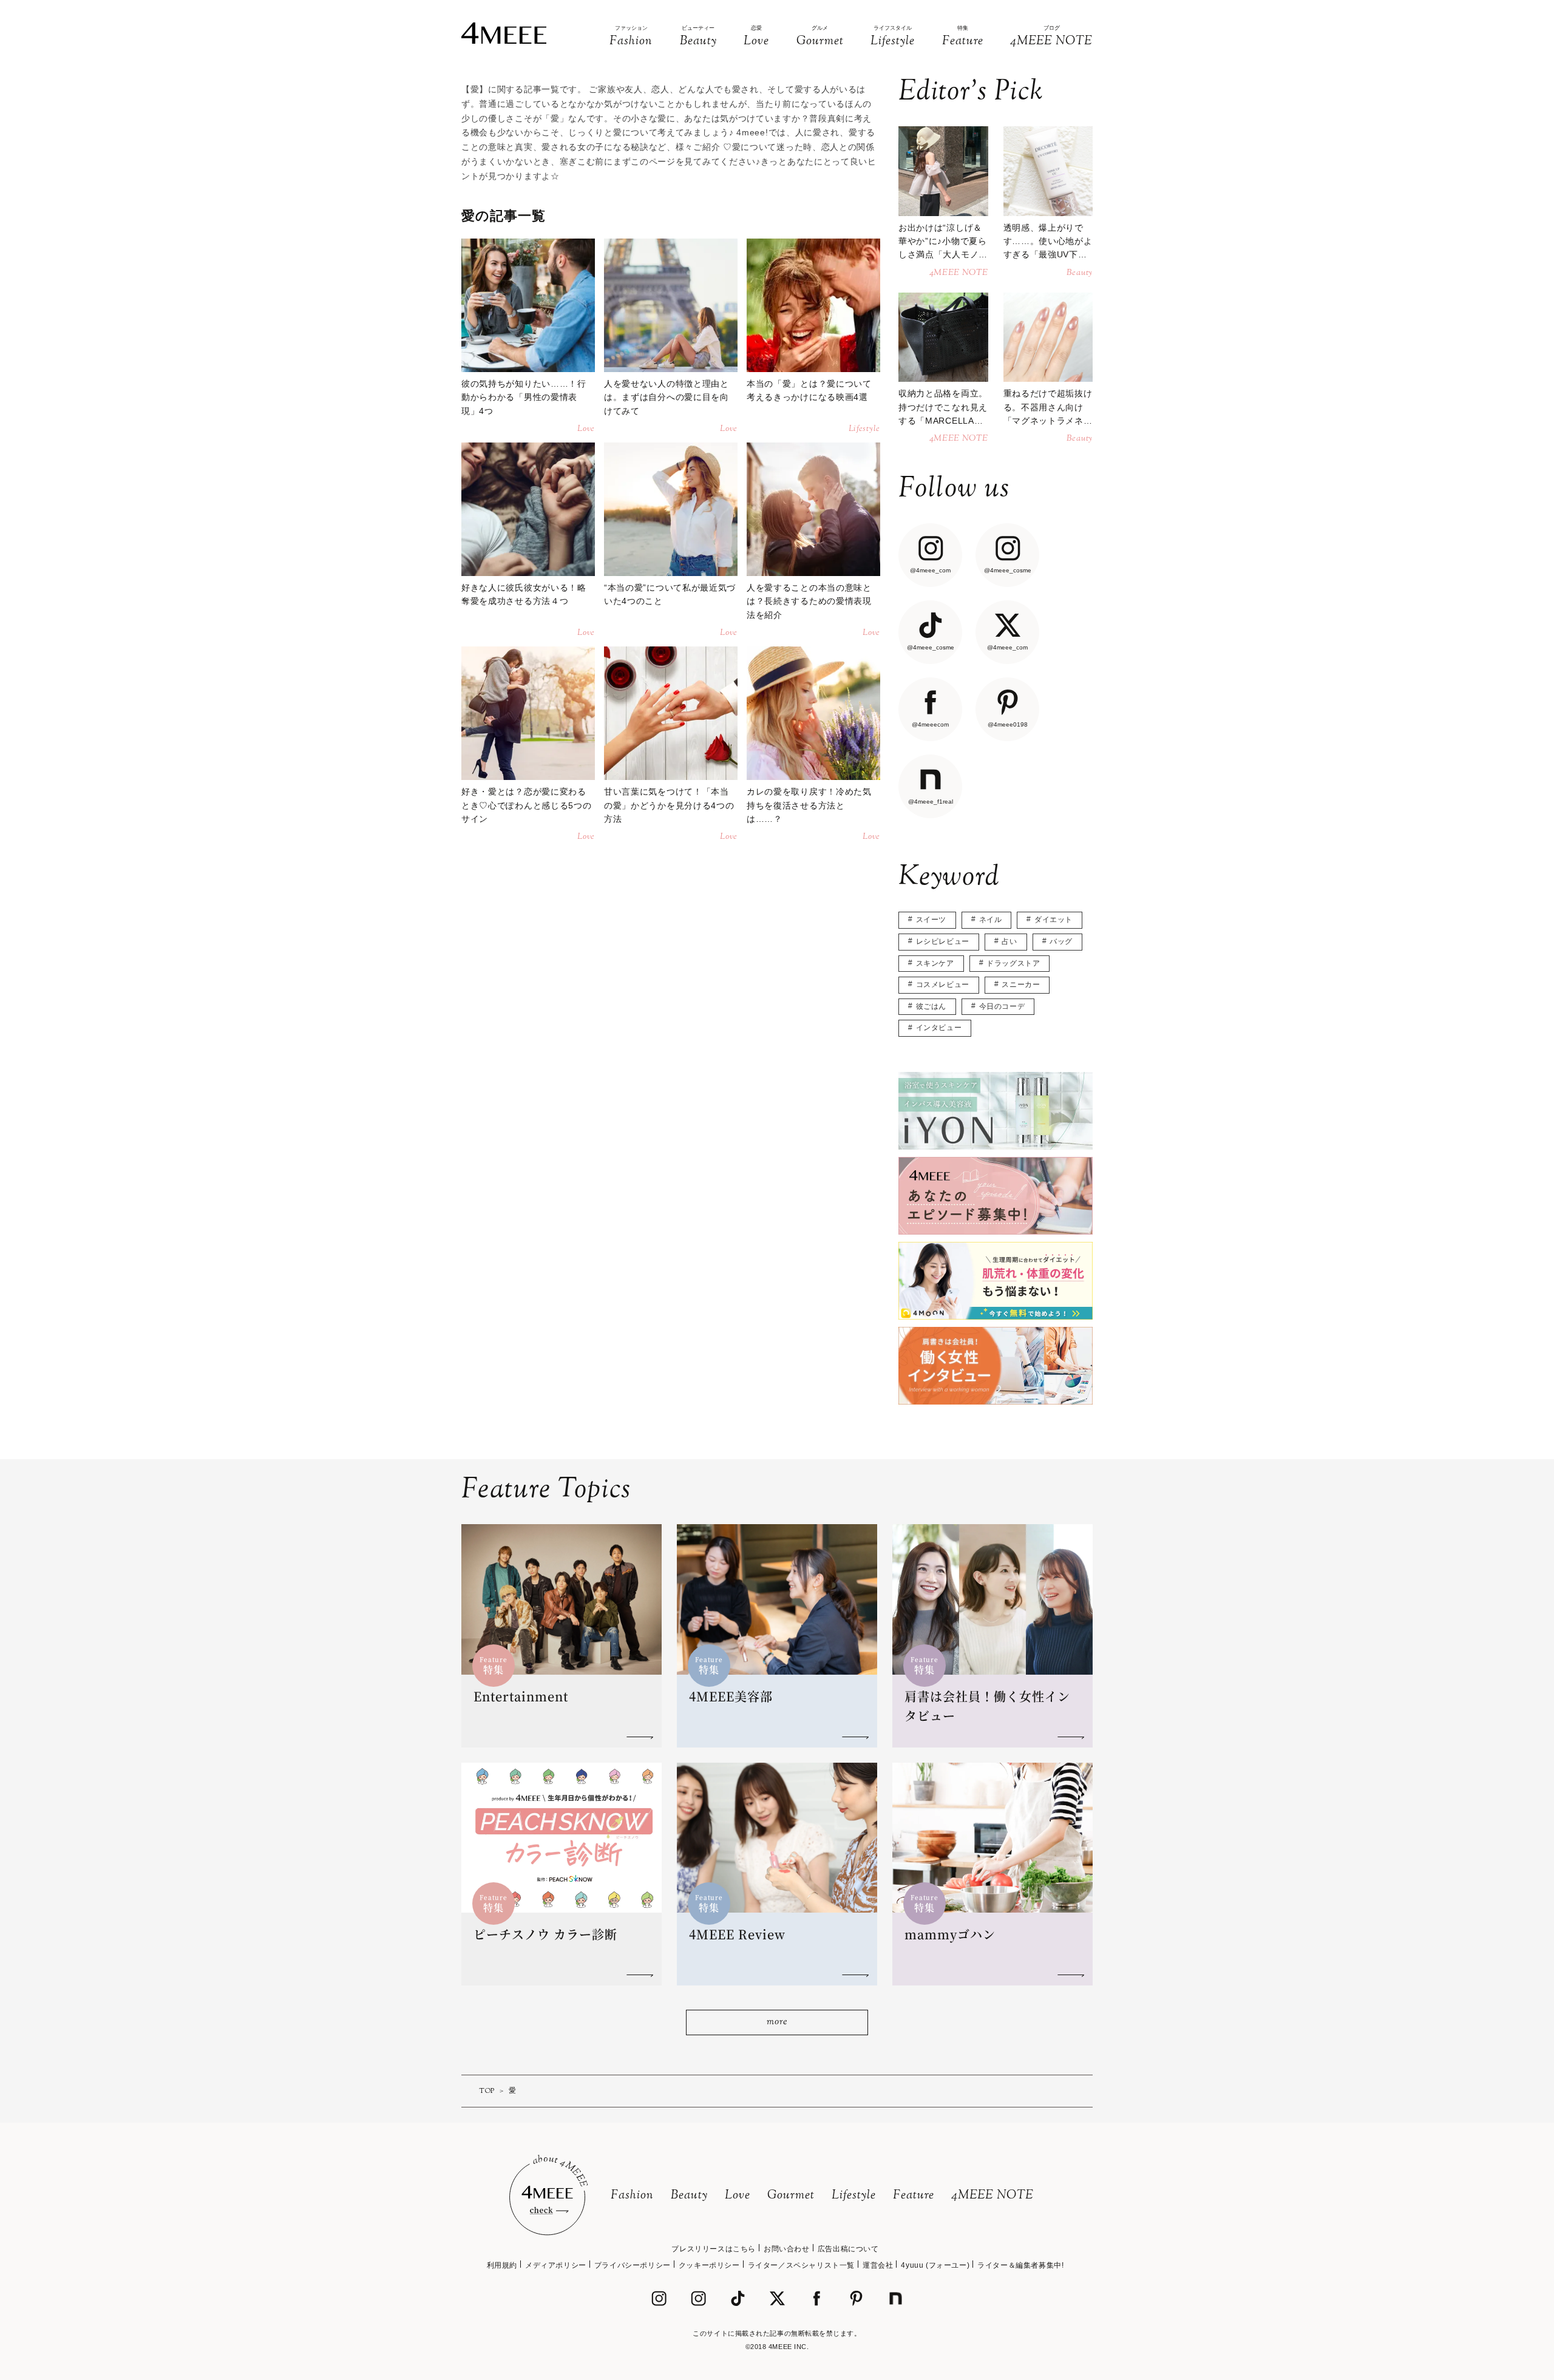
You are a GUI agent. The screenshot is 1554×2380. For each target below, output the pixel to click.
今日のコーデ (1002, 1006)
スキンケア (935, 963)
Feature (914, 2196)
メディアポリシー (556, 2265)
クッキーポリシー (709, 2265)
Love (738, 2196)
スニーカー (1021, 985)
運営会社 (878, 2265)
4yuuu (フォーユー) (935, 2265)
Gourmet (791, 2196)
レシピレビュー (943, 941)
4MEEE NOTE (992, 2196)
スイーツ (931, 920)
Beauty (689, 2196)
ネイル (991, 920)
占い (1009, 941)
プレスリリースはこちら (714, 2249)
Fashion (632, 2196)
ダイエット (1054, 920)
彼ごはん (931, 1006)
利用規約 (502, 2265)
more (777, 2022)
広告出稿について (848, 2249)
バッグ (1061, 941)
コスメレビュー (943, 985)
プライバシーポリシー (633, 2265)
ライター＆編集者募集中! (1020, 2265)
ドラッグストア (1013, 963)
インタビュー (939, 1028)
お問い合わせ (787, 2249)
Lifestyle (854, 2196)
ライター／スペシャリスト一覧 (801, 2265)
